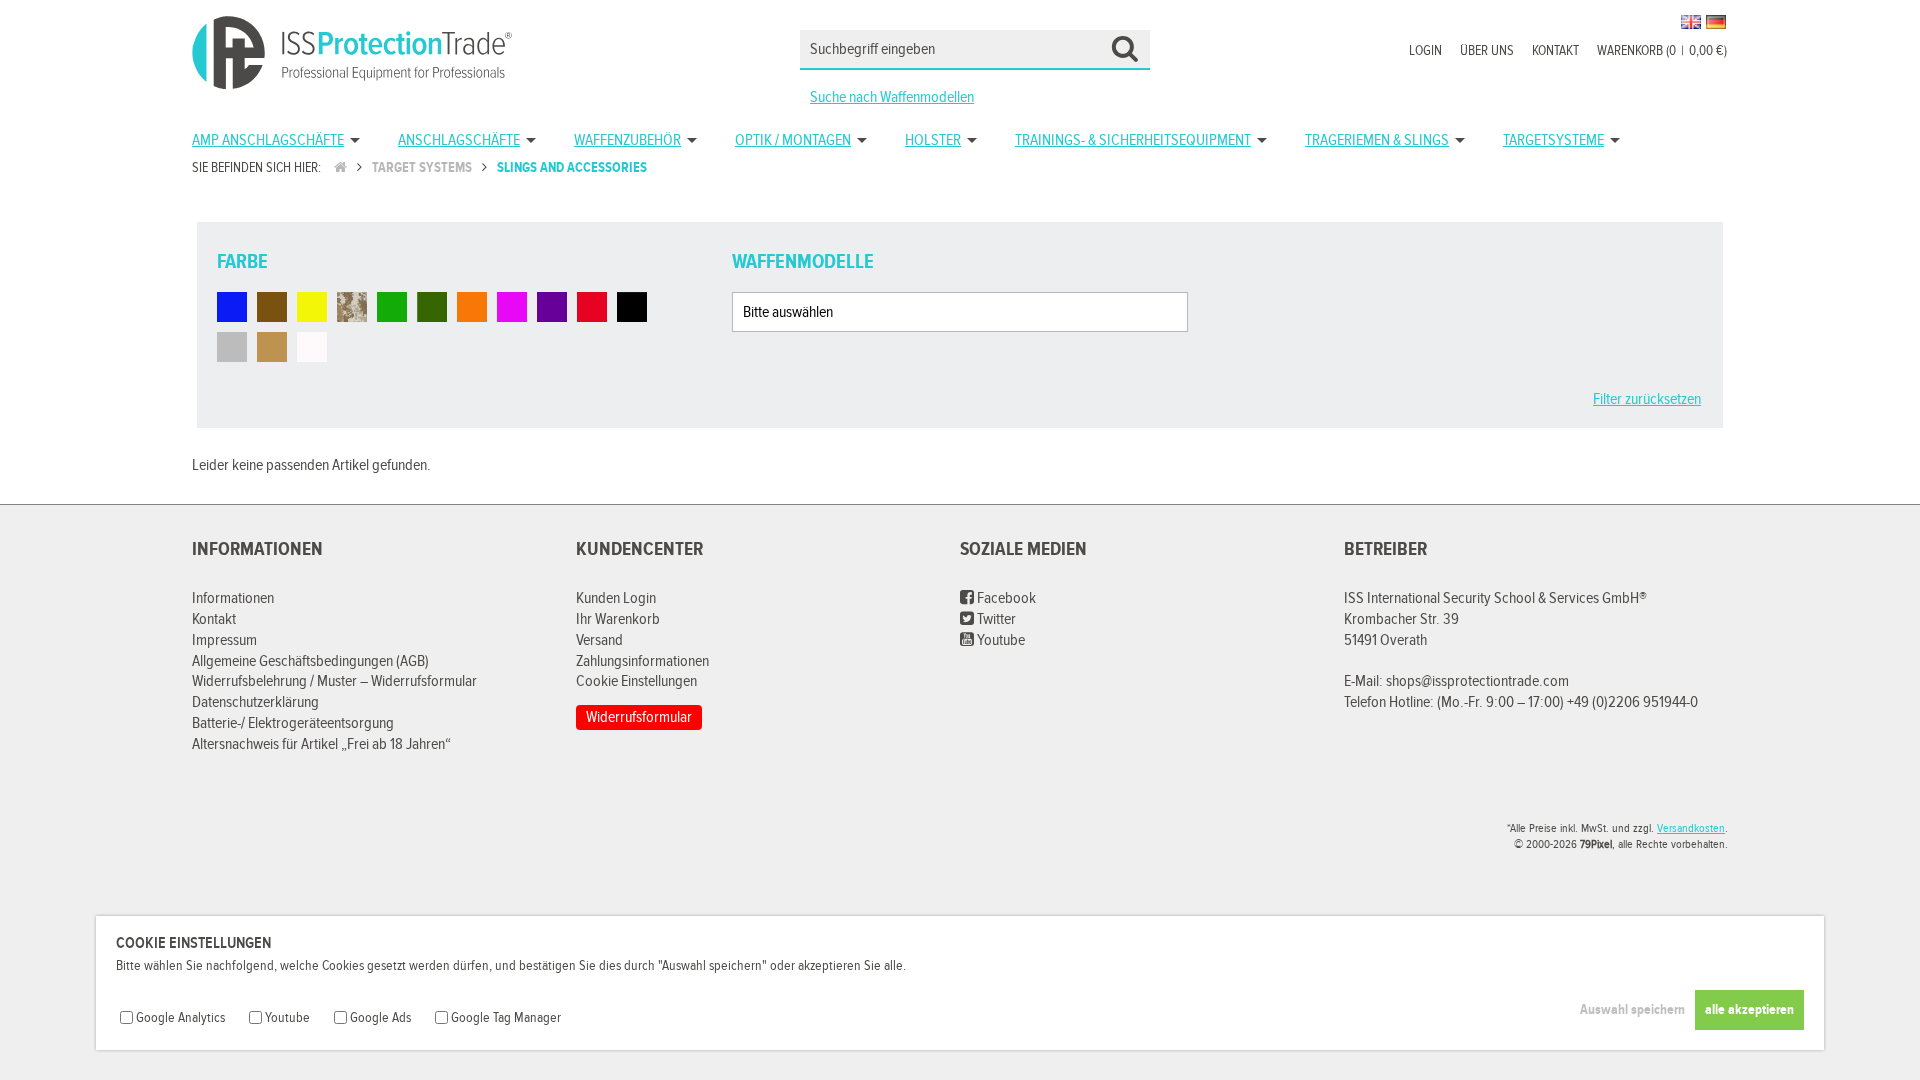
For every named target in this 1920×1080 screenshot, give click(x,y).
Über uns (1487, 51)
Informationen (233, 598)
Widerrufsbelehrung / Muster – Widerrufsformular (334, 681)
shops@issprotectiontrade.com (1477, 681)
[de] (1716, 22)
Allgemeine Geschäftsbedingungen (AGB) (310, 661)
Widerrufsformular (639, 717)
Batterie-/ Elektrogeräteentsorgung (293, 723)
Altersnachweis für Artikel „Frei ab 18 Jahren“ (321, 744)
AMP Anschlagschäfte (268, 140)
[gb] (1691, 22)
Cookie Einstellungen (636, 681)
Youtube (999, 640)
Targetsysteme (1553, 140)
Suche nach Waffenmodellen (892, 97)
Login (1425, 51)
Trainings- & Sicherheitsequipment (1133, 140)
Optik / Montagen (793, 140)
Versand (599, 640)
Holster (933, 140)
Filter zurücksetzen (1647, 399)
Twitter (995, 619)
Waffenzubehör (627, 140)
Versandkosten (1691, 828)
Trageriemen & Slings (1377, 140)
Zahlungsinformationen (642, 661)
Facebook (1005, 598)
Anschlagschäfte (459, 140)
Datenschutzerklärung (255, 702)
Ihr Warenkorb (618, 619)
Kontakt (1555, 51)
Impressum (224, 640)
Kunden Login (616, 598)
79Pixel (1596, 844)
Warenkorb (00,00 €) (1662, 51)
